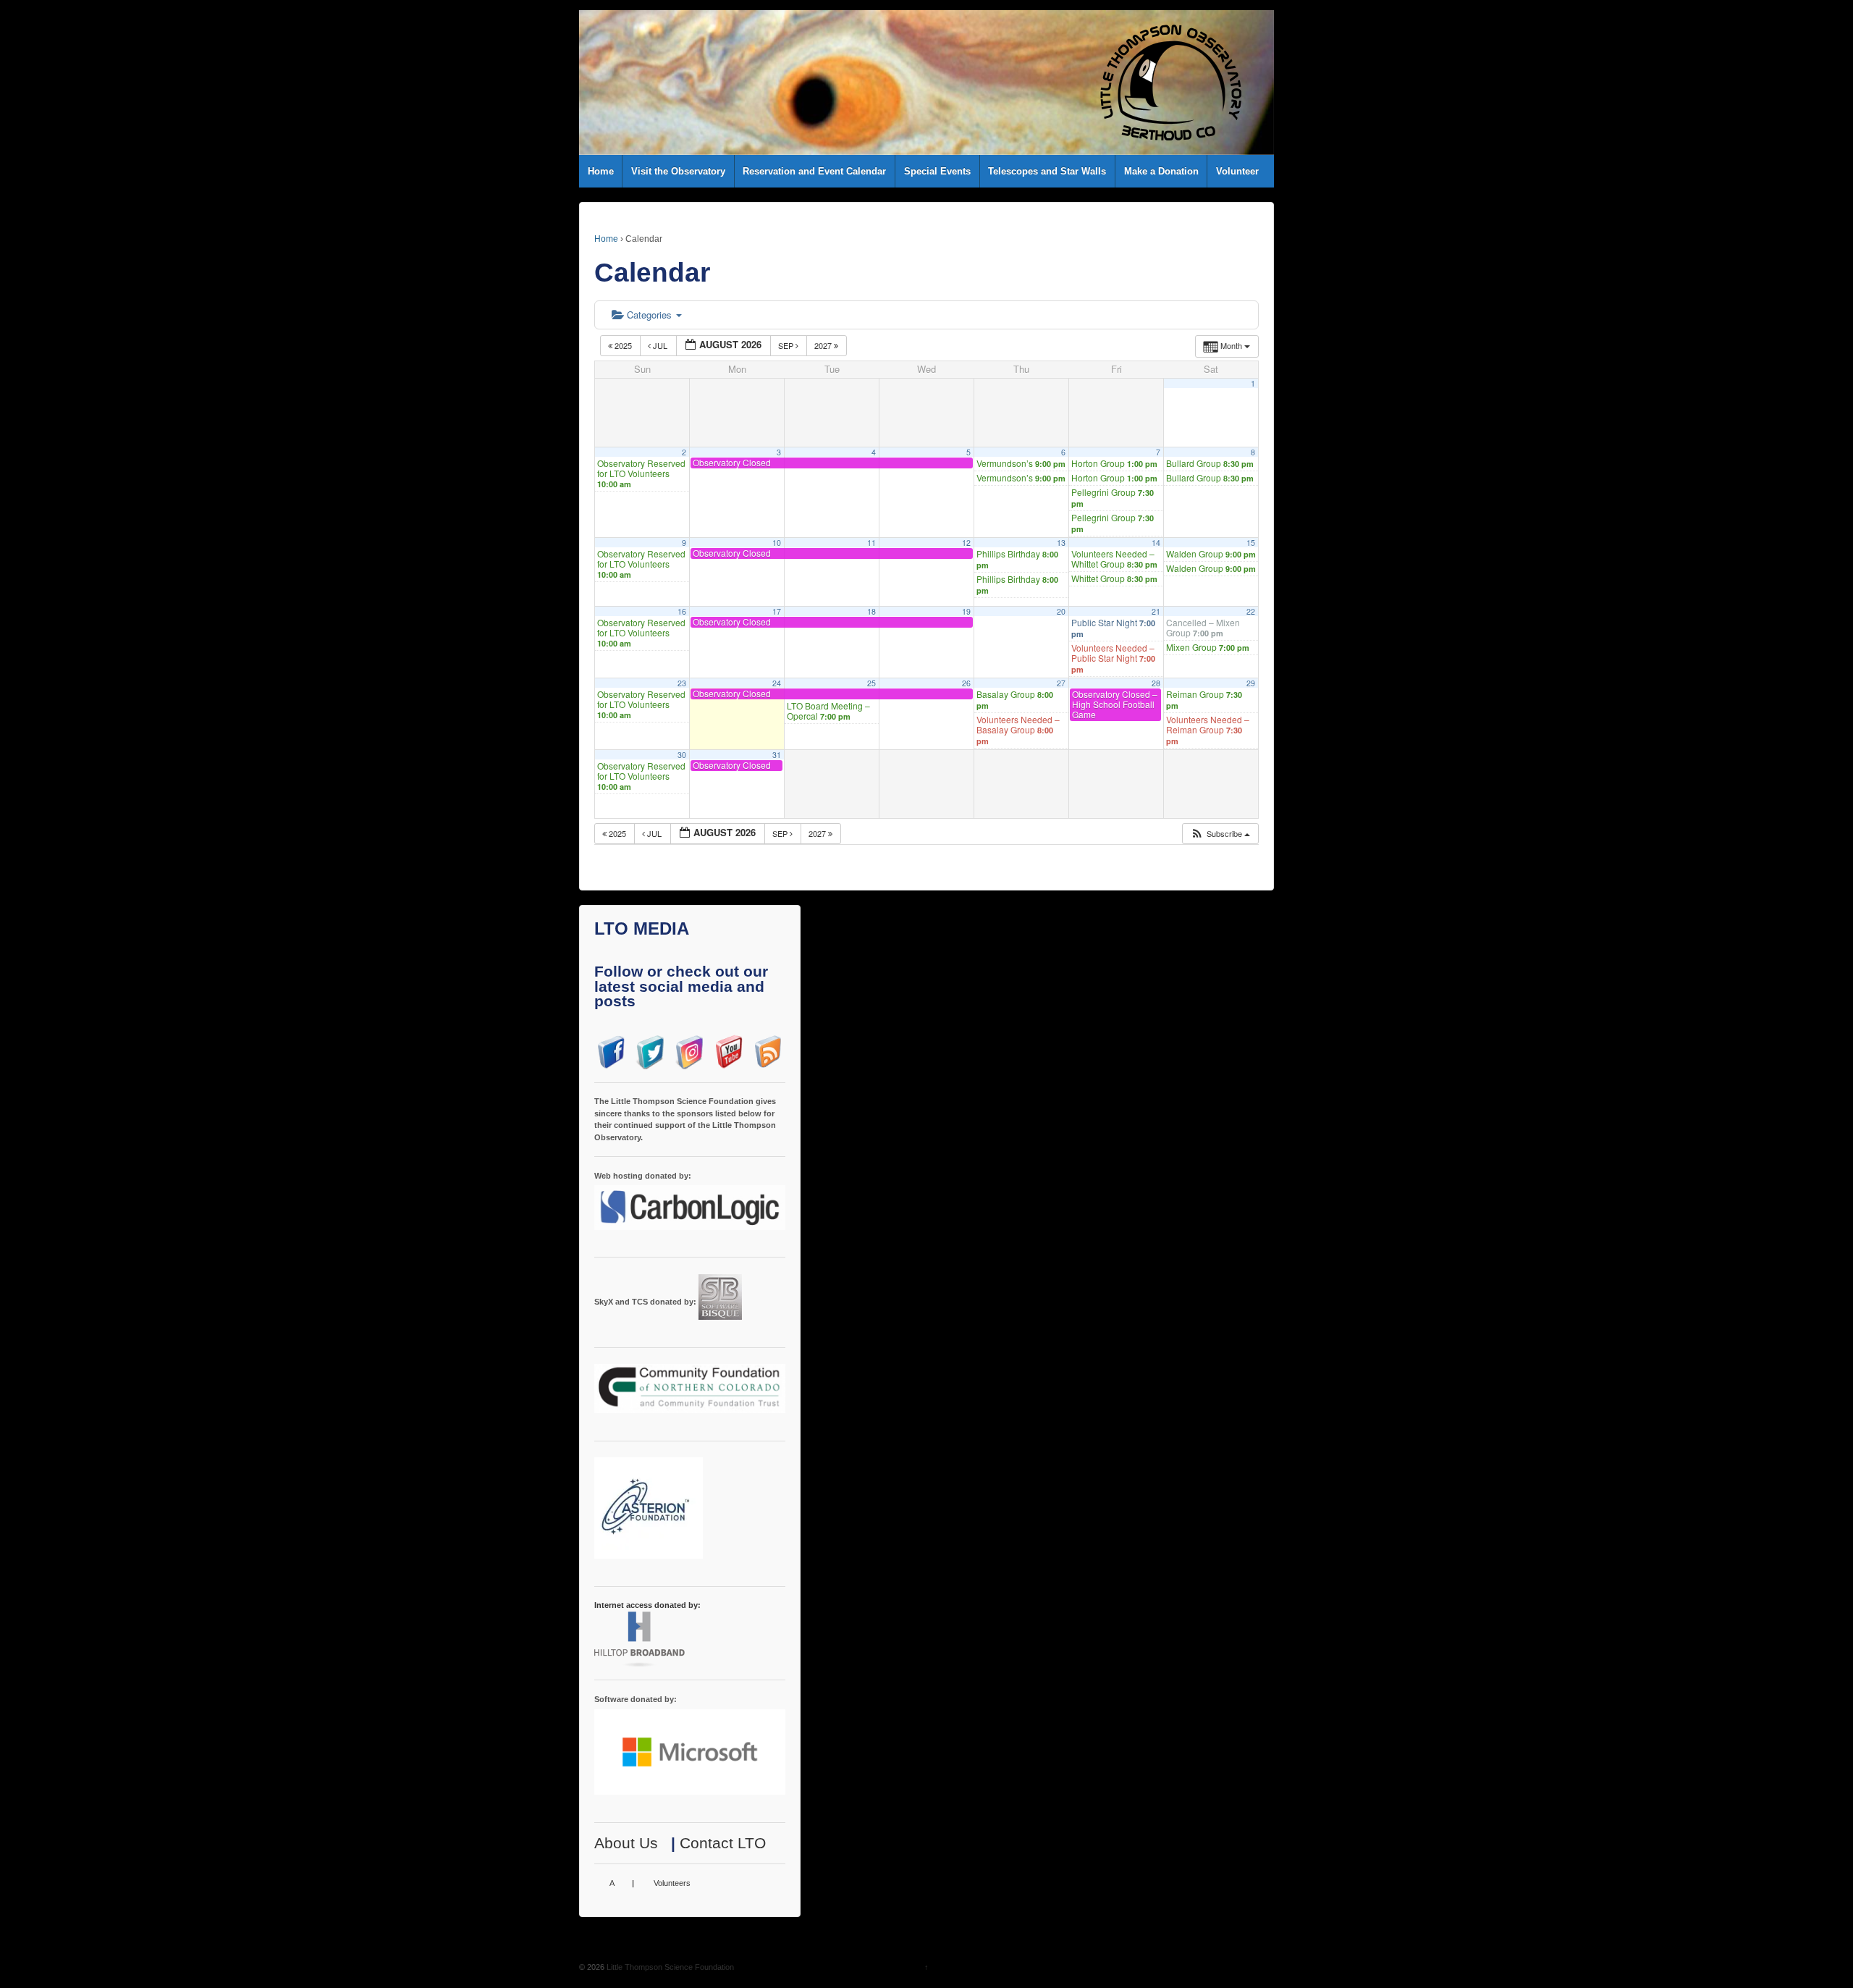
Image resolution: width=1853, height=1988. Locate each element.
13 (1061, 543)
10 (777, 543)
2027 (824, 345)
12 (966, 543)
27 (1061, 683)
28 (1156, 683)
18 (871, 611)
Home (601, 171)
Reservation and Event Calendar (814, 171)
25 (871, 683)
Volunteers (672, 1883)
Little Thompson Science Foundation (669, 1967)
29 (1251, 683)
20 (1061, 611)
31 (777, 755)
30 (682, 755)
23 (682, 683)
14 (1156, 543)
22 (1251, 611)
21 (1156, 611)
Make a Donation (1161, 171)
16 (682, 611)
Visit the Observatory (678, 171)
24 (777, 683)
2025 (623, 345)
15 (1251, 543)
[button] (1220, 834)
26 (966, 683)
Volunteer (1237, 171)
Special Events (937, 171)
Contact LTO (723, 1843)
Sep (787, 345)
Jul (660, 345)
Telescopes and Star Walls (1047, 171)
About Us (626, 1843)
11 (871, 543)
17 (777, 611)
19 (966, 611)
